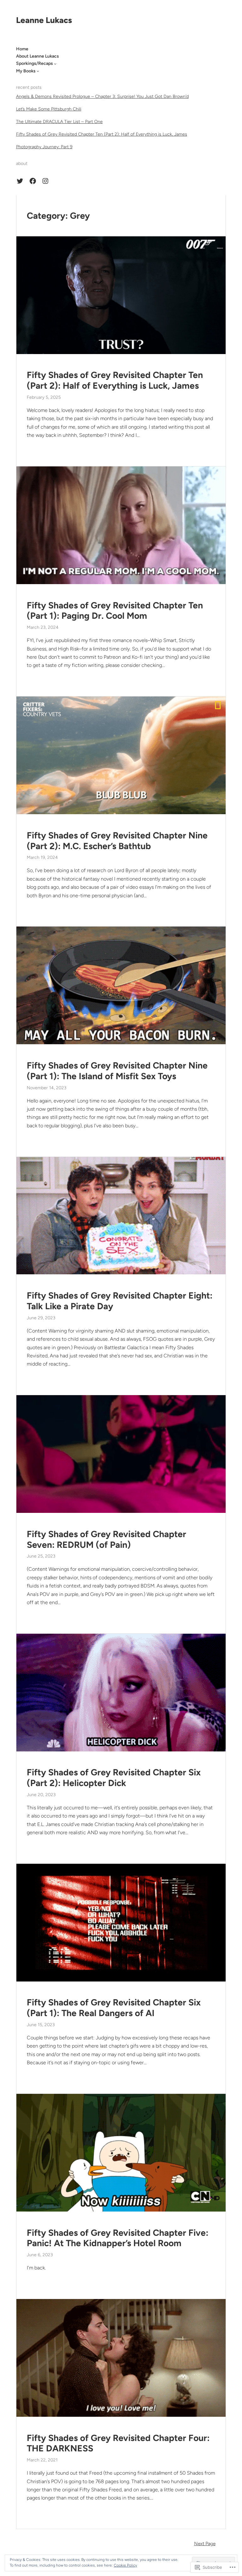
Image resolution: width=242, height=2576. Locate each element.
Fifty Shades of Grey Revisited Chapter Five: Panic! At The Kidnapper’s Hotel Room (118, 2238)
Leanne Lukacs (44, 20)
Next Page (205, 2544)
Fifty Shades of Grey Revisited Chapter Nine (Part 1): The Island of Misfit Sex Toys (117, 1071)
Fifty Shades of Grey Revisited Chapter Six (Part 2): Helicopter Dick (114, 1778)
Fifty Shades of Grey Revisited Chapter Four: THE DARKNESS (118, 2443)
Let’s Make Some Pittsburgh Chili (49, 109)
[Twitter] (20, 181)
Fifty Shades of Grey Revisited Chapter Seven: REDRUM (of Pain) (107, 1539)
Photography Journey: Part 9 (44, 147)
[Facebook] (33, 181)
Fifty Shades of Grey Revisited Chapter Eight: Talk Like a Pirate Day (120, 1301)
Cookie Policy (125, 2565)
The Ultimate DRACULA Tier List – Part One (59, 122)
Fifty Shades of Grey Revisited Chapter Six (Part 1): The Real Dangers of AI (114, 2008)
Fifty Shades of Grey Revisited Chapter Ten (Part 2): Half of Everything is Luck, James (102, 134)
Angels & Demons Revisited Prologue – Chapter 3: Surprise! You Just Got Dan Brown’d (102, 96)
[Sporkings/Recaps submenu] (55, 64)
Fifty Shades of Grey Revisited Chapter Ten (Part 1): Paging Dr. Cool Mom (115, 611)
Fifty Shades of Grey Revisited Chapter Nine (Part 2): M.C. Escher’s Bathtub (117, 841)
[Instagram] (45, 181)
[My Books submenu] (38, 71)
